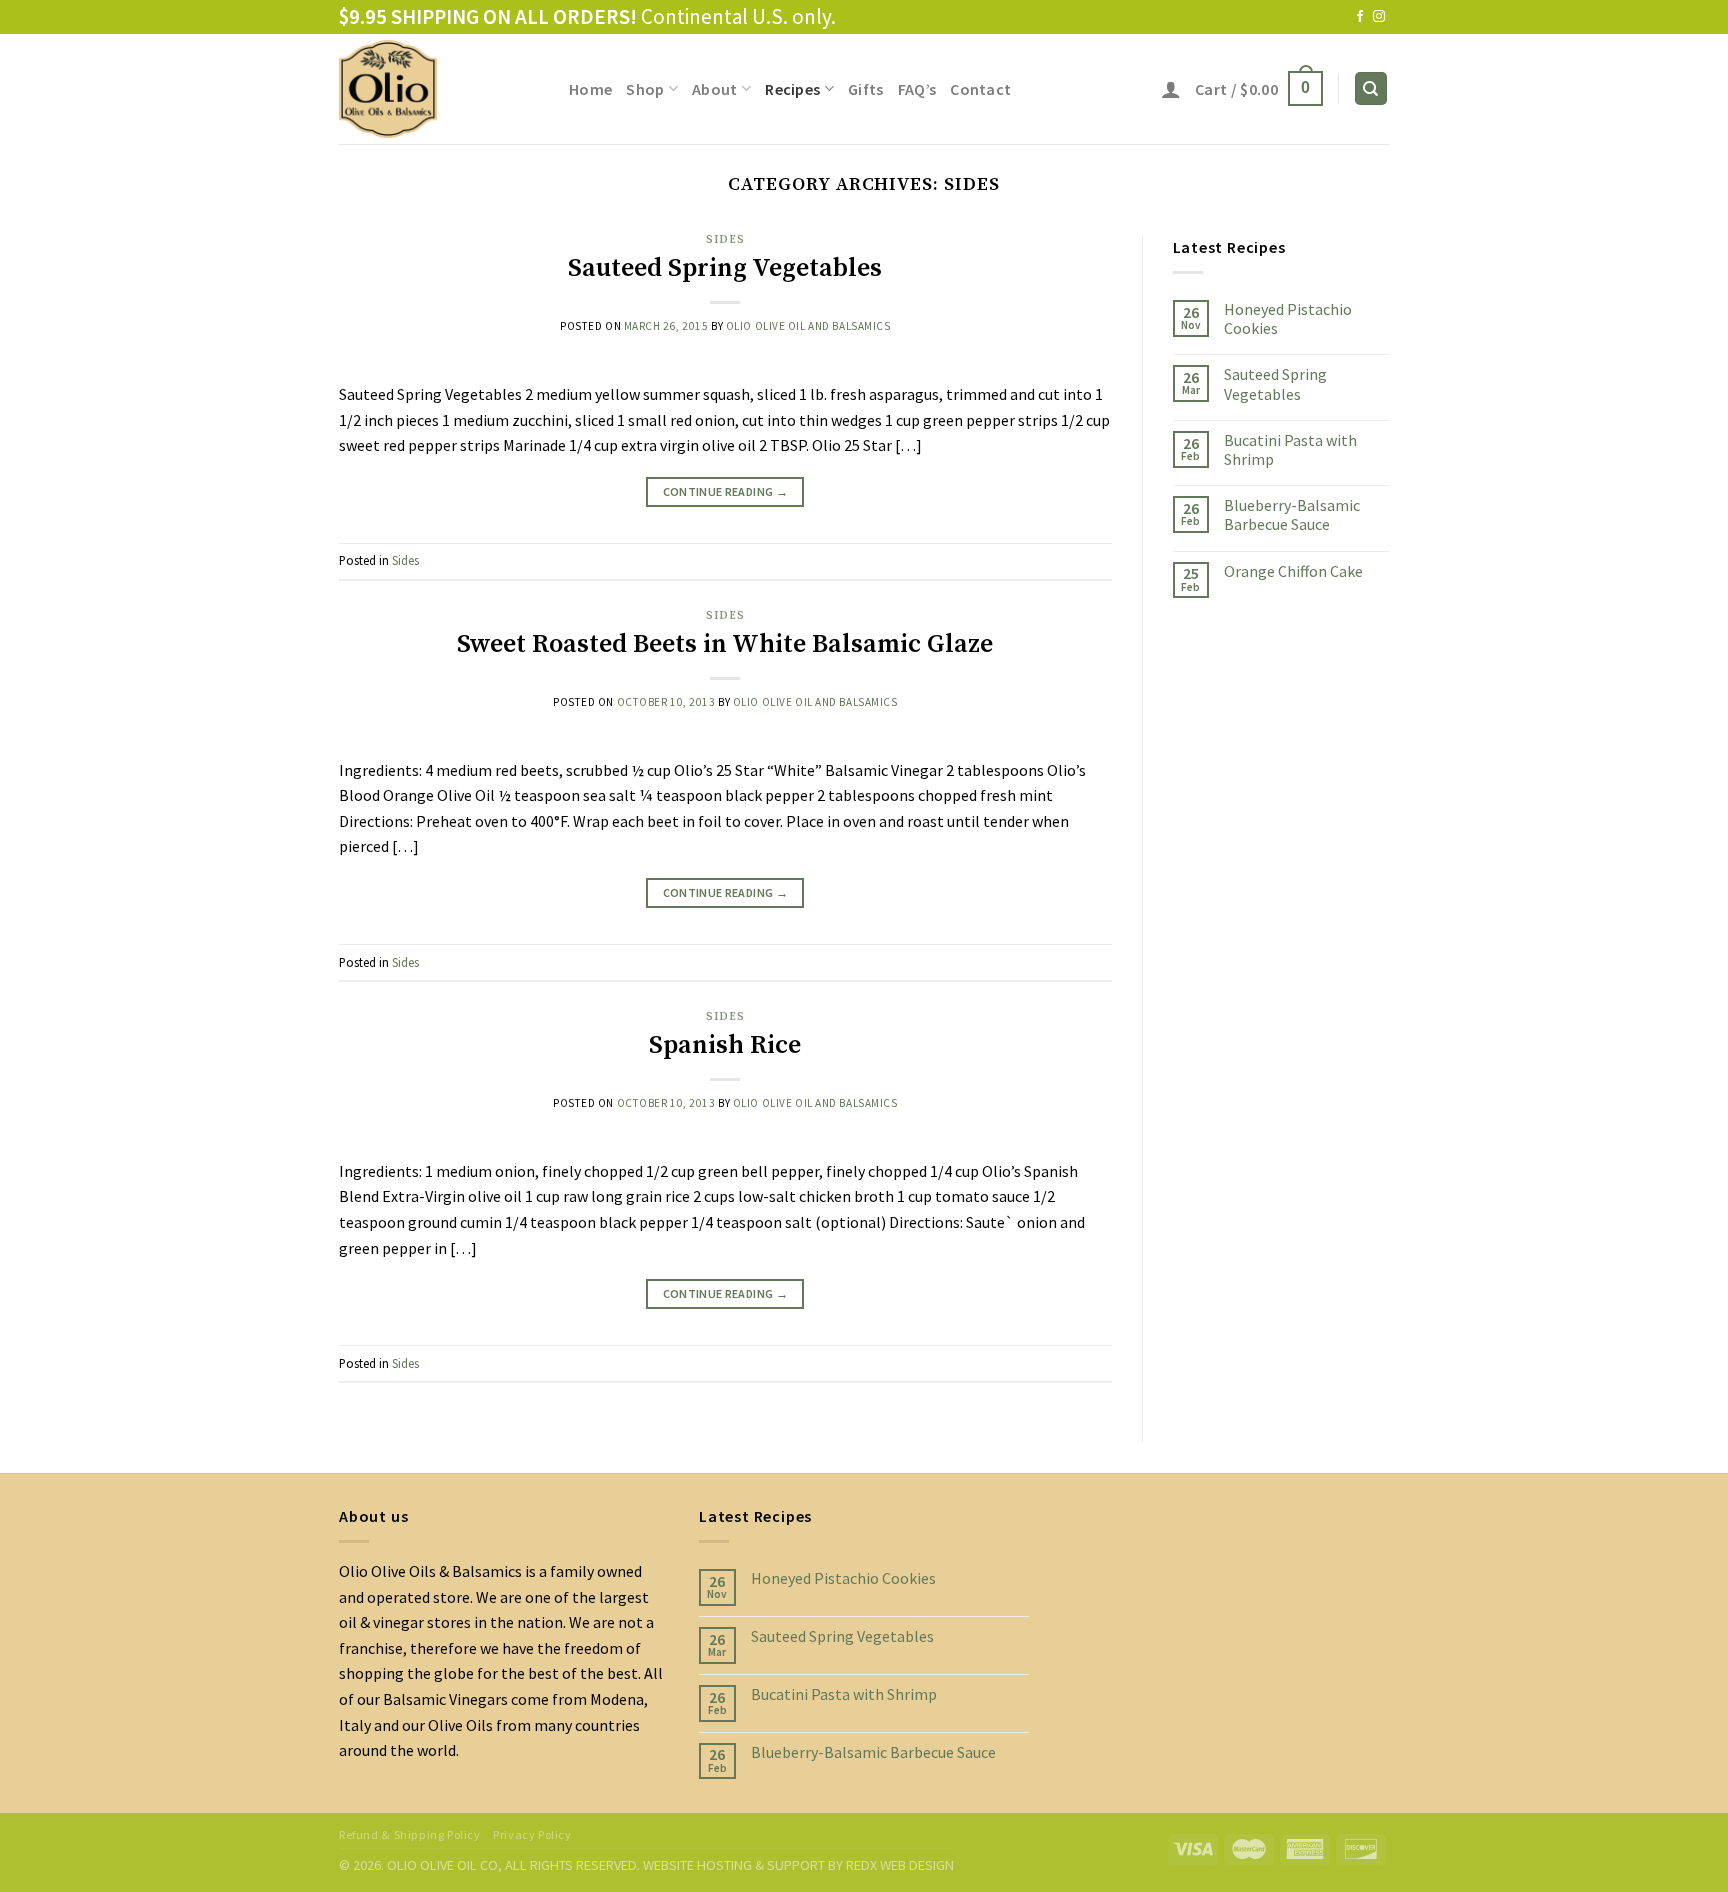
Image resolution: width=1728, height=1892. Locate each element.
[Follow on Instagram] (1379, 17)
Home (590, 89)
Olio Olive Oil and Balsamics (808, 326)
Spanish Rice (725, 1045)
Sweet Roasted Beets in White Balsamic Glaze (725, 644)
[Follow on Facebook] (1360, 17)
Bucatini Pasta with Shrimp (1290, 450)
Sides (725, 240)
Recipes (792, 89)
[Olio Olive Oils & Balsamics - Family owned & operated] (439, 89)
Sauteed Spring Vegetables (725, 268)
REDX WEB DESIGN (900, 1865)
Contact (980, 89)
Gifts (866, 89)
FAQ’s (917, 89)
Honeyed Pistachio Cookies (1288, 319)
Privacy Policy (532, 1834)
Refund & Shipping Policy (410, 1834)
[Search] (1371, 88)
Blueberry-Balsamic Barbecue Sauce (1292, 515)
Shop (645, 89)
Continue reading (726, 491)
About (715, 89)
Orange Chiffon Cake (1293, 571)
